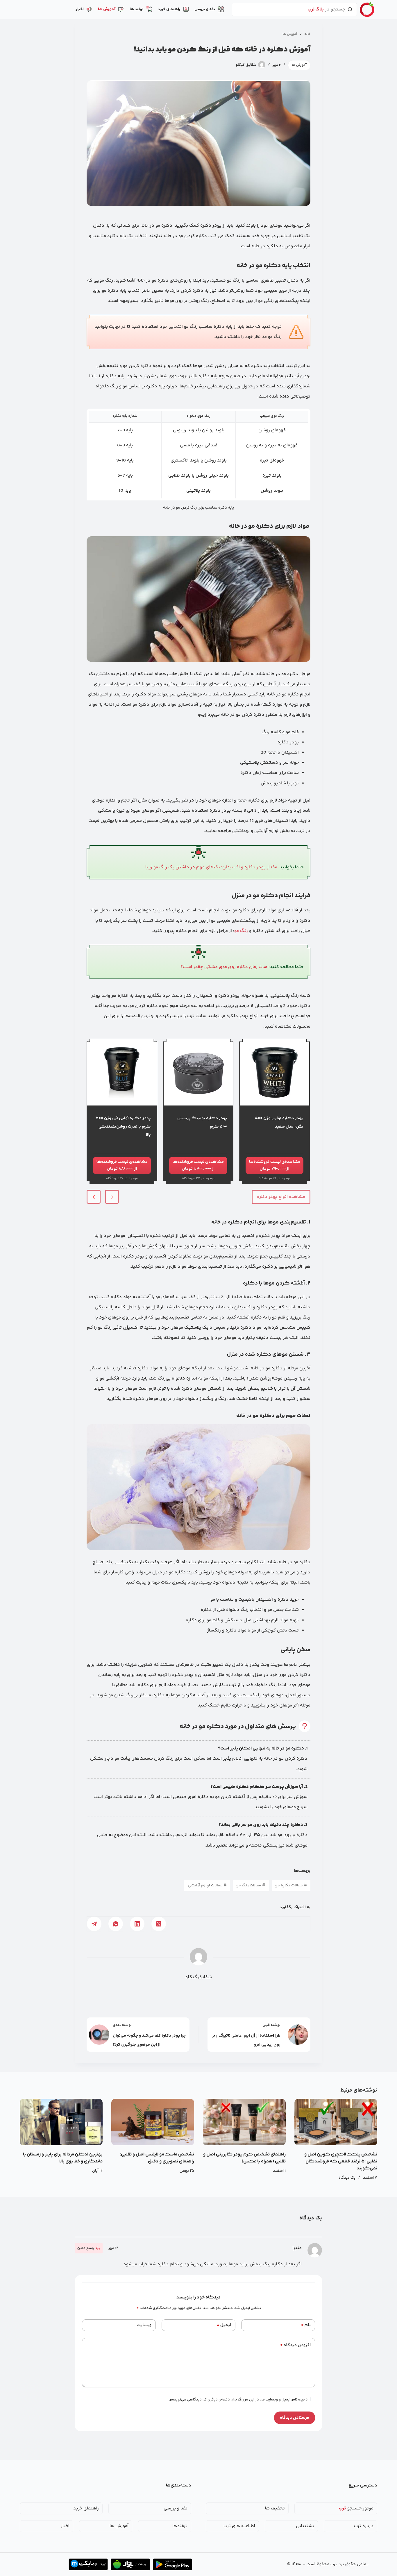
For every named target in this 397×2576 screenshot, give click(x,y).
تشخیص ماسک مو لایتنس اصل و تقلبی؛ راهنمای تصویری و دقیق (157, 2158)
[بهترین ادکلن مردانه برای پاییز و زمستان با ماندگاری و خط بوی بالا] (61, 2122)
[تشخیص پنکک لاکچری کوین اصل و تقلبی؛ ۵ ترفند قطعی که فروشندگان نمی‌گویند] (336, 2122)
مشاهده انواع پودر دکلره (281, 1197)
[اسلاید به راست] (112, 1197)
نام (306, 2325)
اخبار (80, 9)
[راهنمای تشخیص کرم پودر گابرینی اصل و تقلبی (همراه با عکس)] (244, 2122)
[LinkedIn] (137, 1924)
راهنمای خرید (169, 9)
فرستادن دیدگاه (295, 2418)
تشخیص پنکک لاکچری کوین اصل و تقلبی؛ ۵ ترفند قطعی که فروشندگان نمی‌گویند (341, 2161)
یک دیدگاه (347, 2178)
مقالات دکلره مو (291, 1886)
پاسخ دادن (86, 2248)
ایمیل (224, 2325)
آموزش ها (107, 9)
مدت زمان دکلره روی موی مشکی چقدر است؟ (224, 967)
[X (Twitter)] (159, 1924)
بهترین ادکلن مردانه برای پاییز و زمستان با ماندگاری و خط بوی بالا (63, 2158)
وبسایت (144, 2325)
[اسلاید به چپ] (94, 1197)
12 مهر (113, 2248)
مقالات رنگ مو (251, 1886)
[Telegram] (94, 1924)
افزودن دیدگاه (295, 2345)
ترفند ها (137, 9)
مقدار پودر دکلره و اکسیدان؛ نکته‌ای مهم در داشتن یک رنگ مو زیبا (211, 867)
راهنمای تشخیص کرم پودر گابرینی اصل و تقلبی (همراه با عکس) (244, 2158)
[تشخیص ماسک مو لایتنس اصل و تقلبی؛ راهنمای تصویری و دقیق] (153, 2122)
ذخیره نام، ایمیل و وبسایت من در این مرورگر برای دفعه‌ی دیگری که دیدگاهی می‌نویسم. (238, 2400)
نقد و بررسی (205, 9)
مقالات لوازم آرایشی (207, 1886)
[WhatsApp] (116, 1924)
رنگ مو (241, 931)
